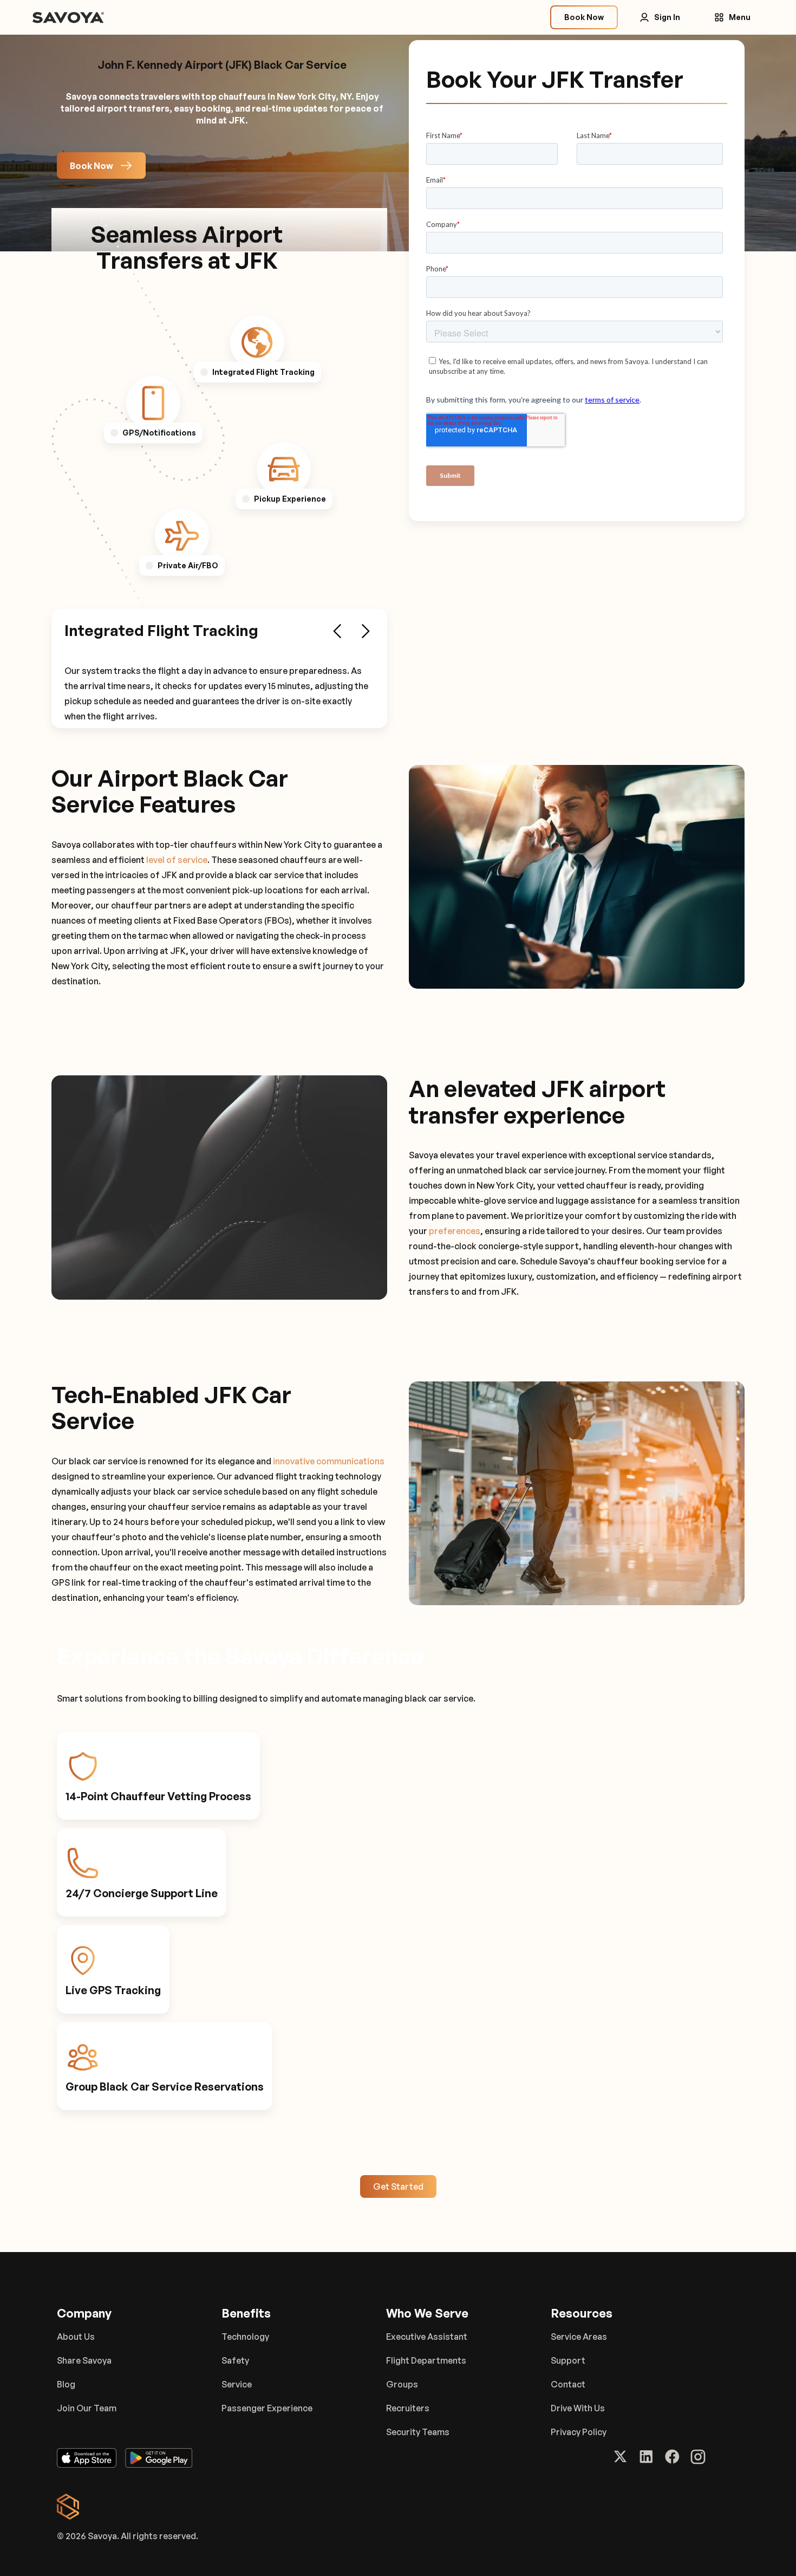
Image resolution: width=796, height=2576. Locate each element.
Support (568, 2360)
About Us (76, 2337)
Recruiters (408, 2408)
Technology (245, 2337)
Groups (402, 2384)
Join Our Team (87, 2408)
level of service (177, 860)
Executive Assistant (427, 2337)
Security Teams (418, 2432)
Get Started (398, 2186)
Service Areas (579, 2337)
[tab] (257, 342)
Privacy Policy (579, 2432)
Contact (568, 2384)
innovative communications (329, 1461)
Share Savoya (84, 2360)
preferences (455, 1231)
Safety (235, 2360)
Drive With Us (578, 2408)
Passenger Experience (267, 2408)
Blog (66, 2384)
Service (237, 2384)
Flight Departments (426, 2360)
